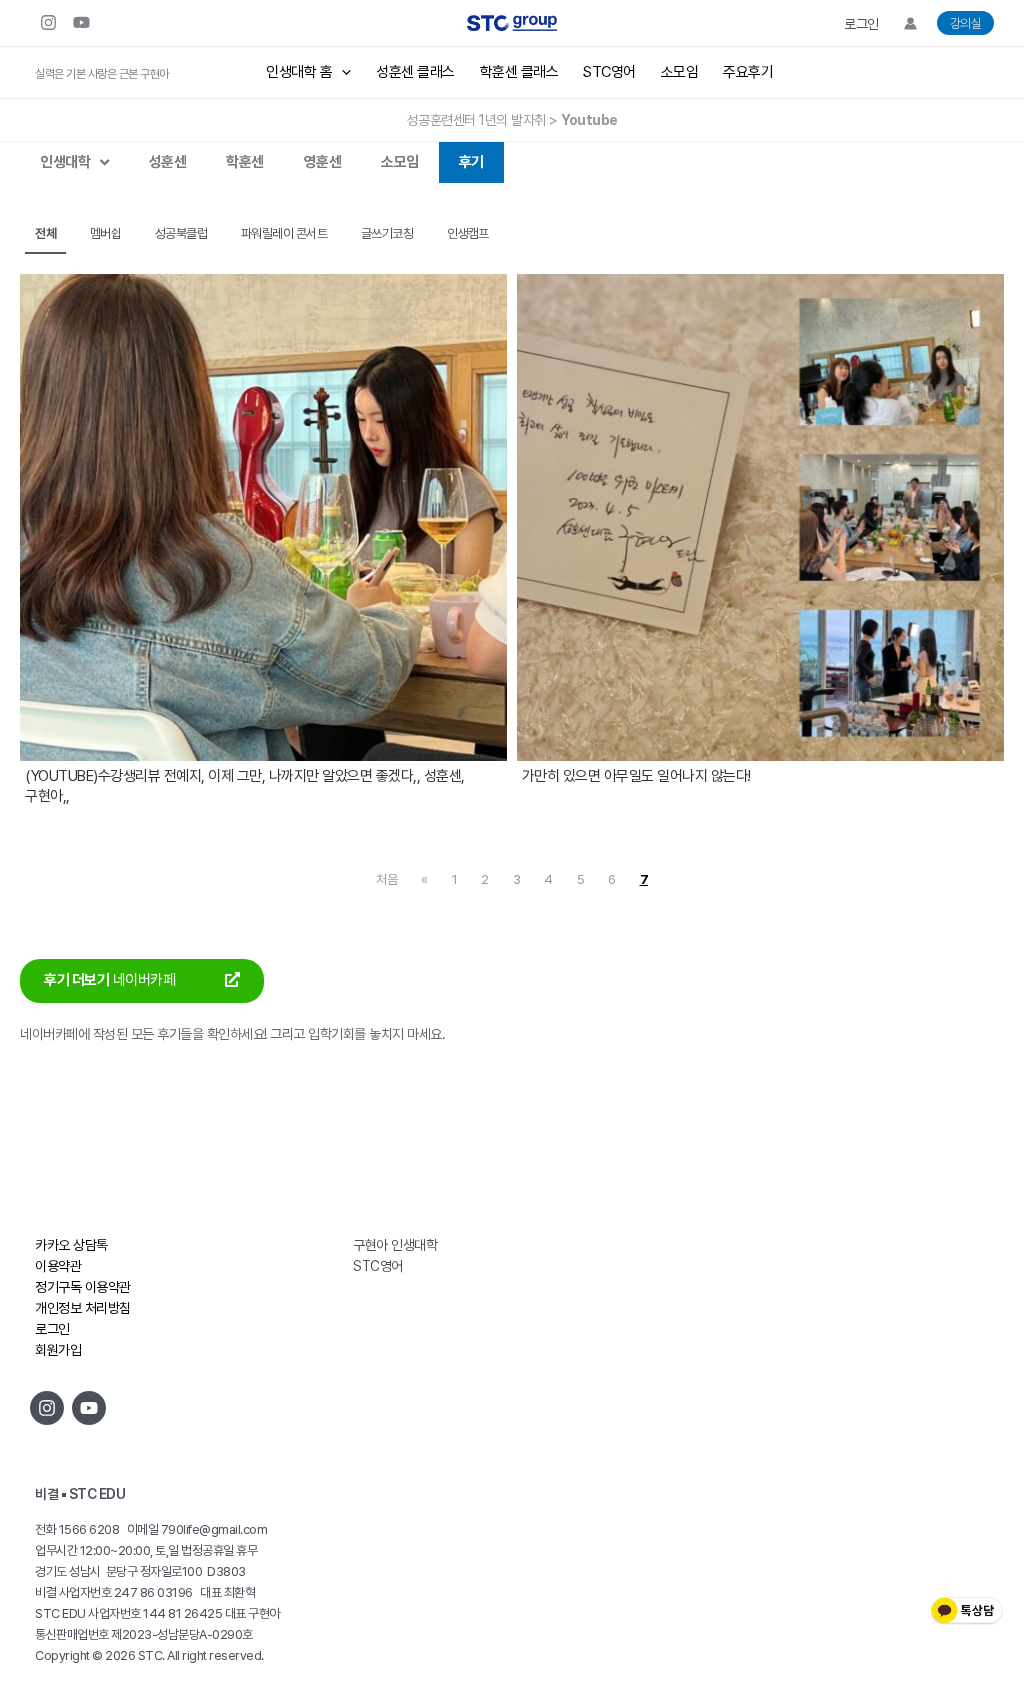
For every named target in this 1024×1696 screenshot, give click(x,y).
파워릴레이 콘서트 (284, 233)
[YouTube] (81, 22)
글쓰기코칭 (387, 233)
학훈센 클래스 (519, 72)
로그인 (861, 24)
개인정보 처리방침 (83, 1308)
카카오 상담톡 (71, 1245)
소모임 (680, 72)
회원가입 (58, 1350)
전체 (45, 233)
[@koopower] (89, 1408)
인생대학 (65, 162)
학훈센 (245, 162)
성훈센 (168, 162)
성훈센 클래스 (415, 72)
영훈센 (323, 162)
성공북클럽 (181, 233)
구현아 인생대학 (395, 1245)
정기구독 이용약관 (83, 1287)
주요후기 (748, 72)
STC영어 (609, 72)
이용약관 (58, 1266)
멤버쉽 (106, 233)
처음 (386, 879)
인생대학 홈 (299, 72)
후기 (471, 162)
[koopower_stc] (48, 22)
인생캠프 (468, 233)
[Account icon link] (910, 23)
